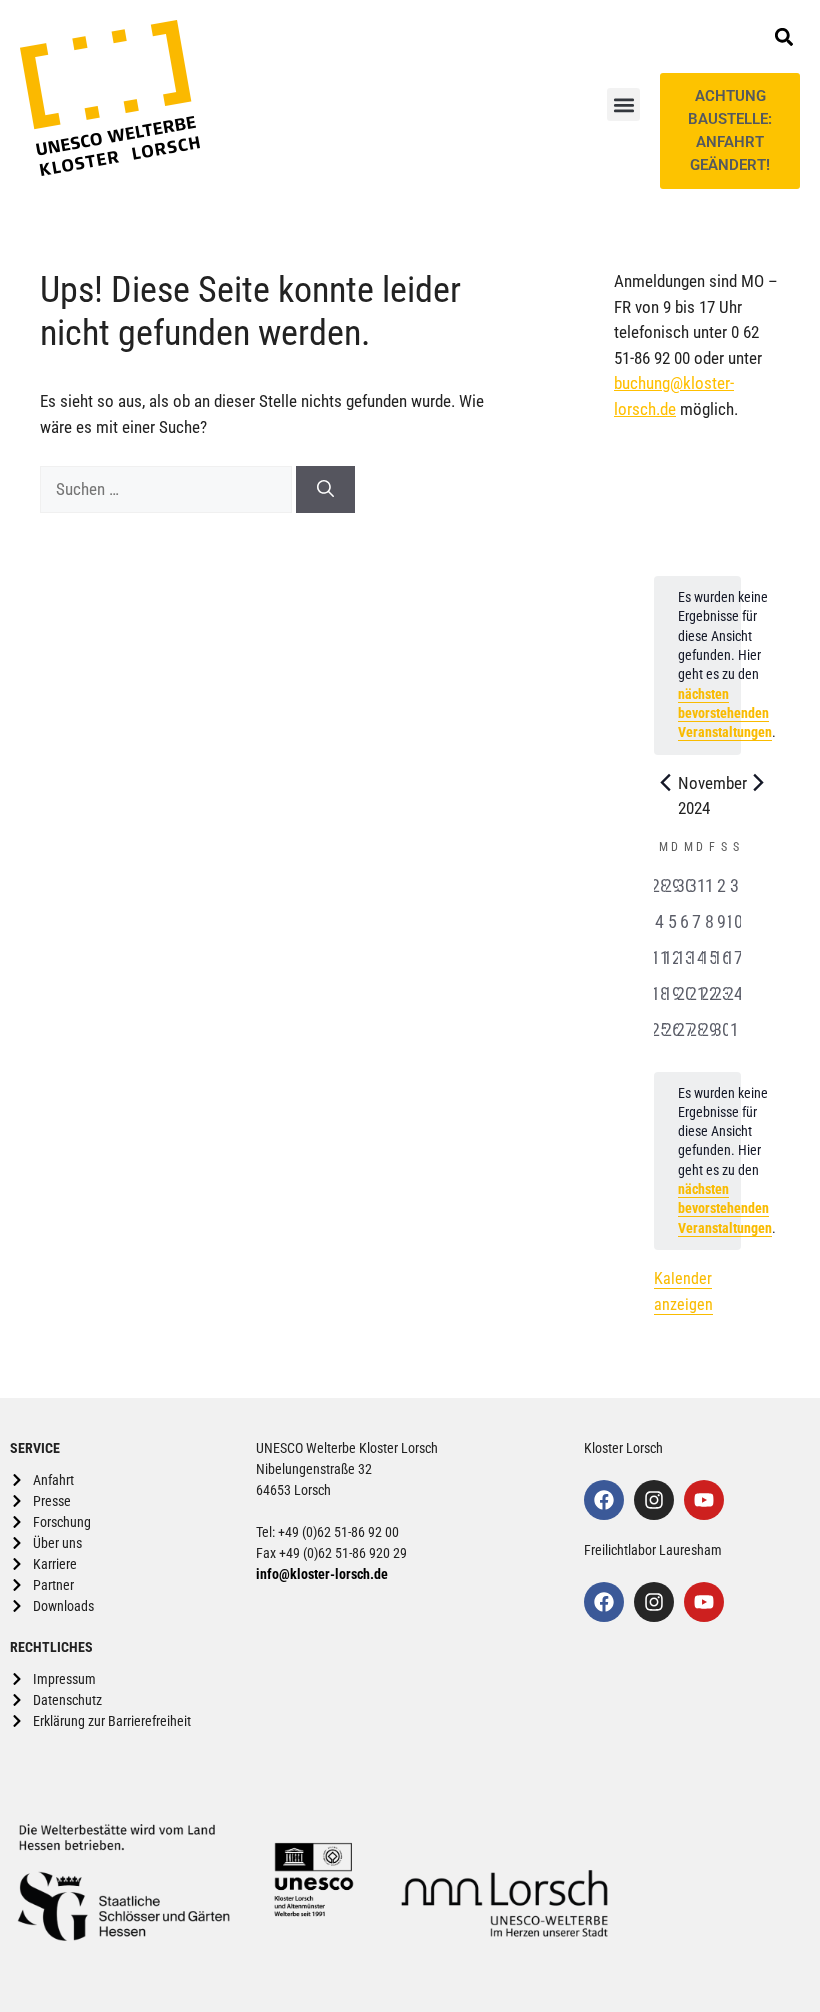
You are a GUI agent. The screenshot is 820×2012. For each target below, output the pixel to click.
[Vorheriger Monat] (666, 783)
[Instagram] (654, 1500)
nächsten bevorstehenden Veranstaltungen (725, 713)
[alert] (697, 1161)
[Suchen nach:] (168, 489)
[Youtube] (704, 1500)
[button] (623, 104)
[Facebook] (604, 1500)
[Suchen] (325, 490)
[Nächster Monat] (759, 783)
